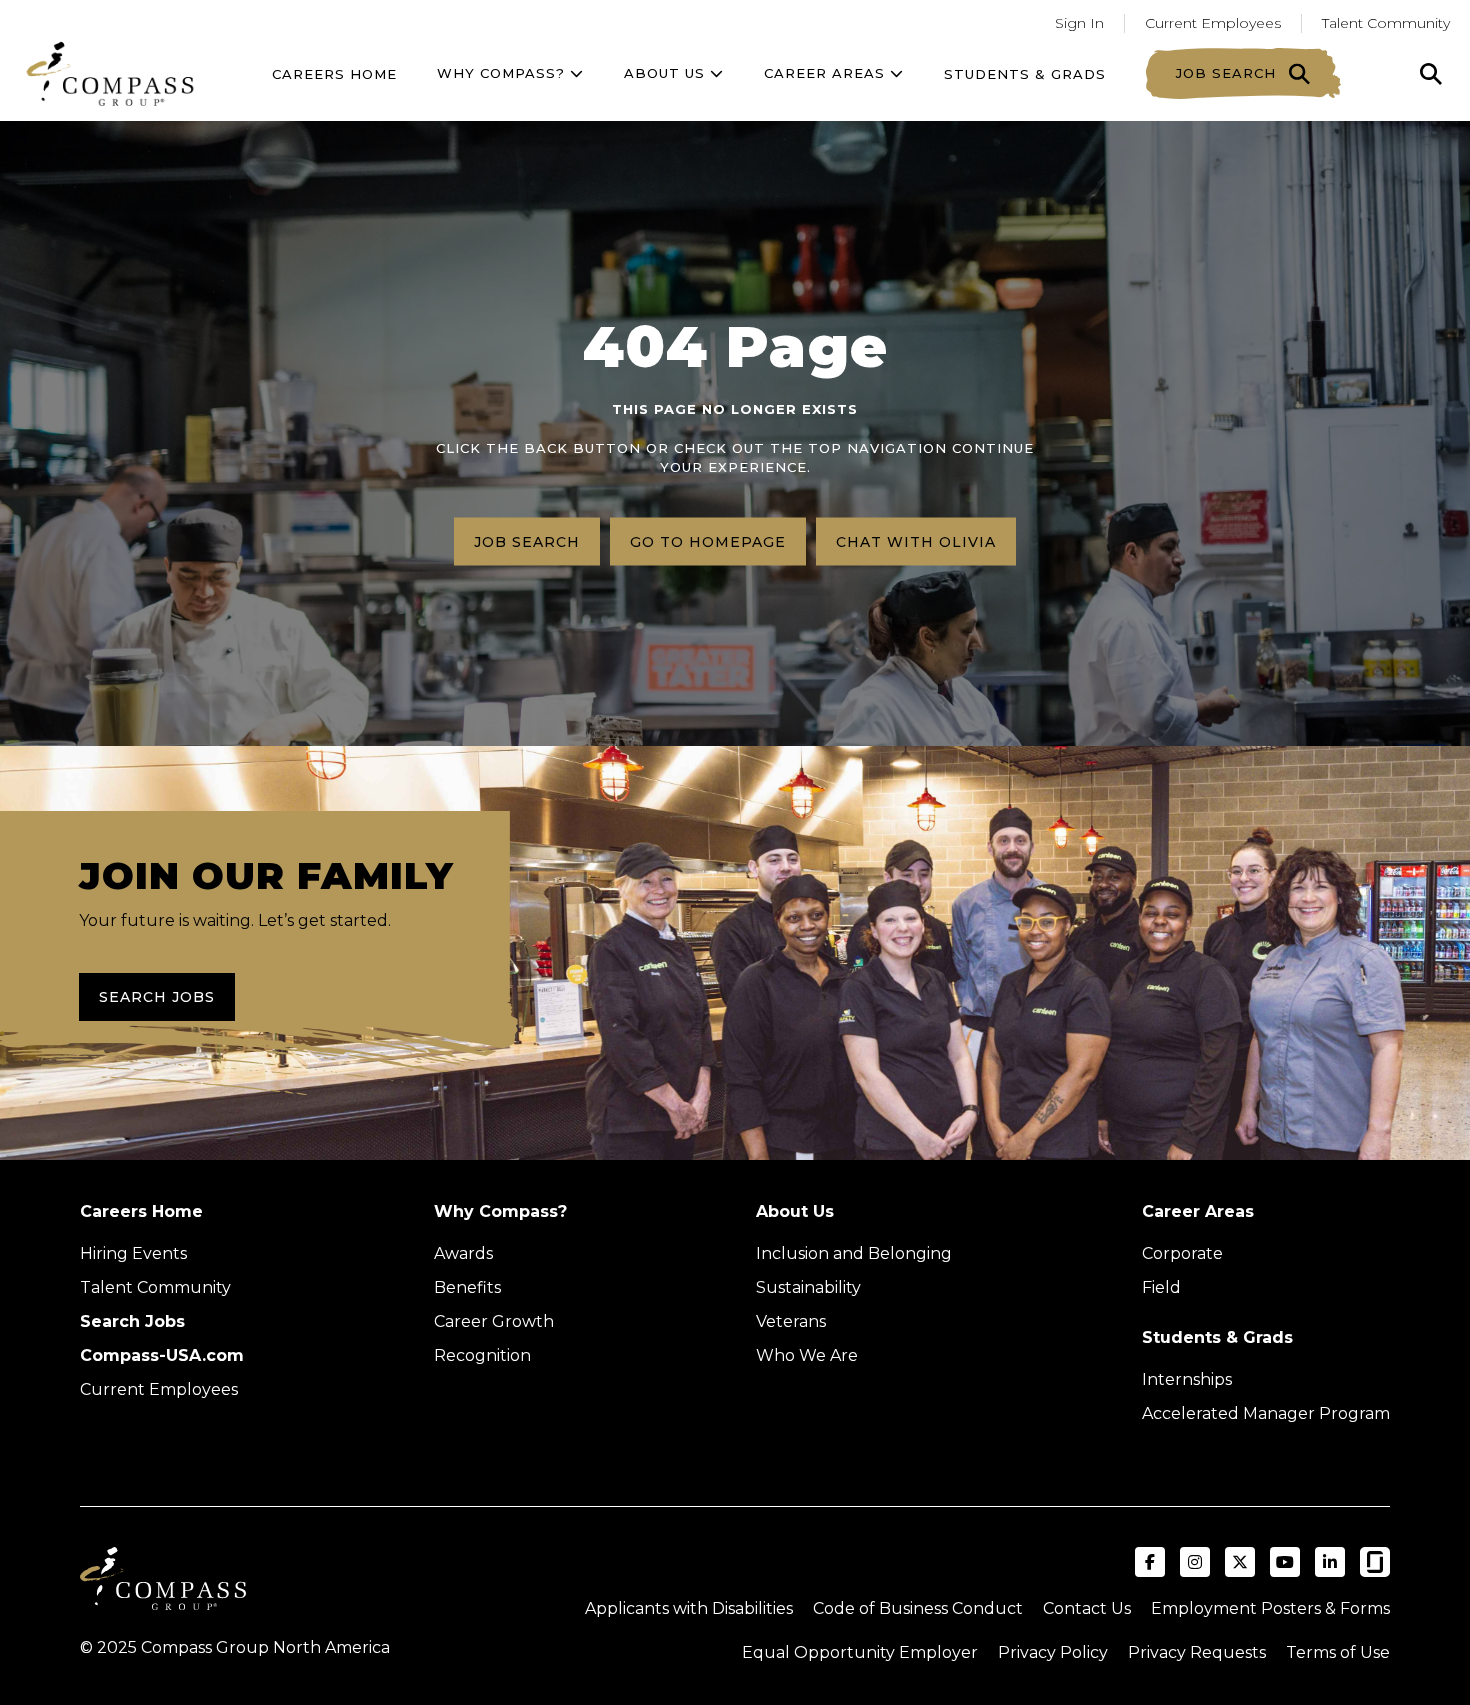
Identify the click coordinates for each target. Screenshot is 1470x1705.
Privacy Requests (1197, 1652)
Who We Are (807, 1355)
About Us (795, 1211)
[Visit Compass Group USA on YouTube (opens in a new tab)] (1285, 1562)
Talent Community (1386, 23)
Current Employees (1213, 23)
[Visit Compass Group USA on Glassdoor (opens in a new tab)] (1375, 1562)
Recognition (482, 1355)
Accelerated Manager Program (1266, 1413)
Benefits (467, 1287)
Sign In (1079, 23)
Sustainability (808, 1287)
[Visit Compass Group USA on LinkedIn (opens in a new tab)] (1330, 1562)
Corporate (1182, 1253)
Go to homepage (708, 541)
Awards (463, 1253)
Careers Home (334, 74)
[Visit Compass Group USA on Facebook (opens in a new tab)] (1150, 1562)
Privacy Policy (1053, 1652)
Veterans (791, 1321)
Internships (1187, 1379)
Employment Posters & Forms (1270, 1608)
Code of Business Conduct (918, 1608)
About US (667, 73)
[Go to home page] (110, 73)
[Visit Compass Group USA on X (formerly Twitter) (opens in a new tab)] (1240, 1562)
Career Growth (494, 1321)
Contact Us (1087, 1608)
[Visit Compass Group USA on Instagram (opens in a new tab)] (1195, 1562)
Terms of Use (1338, 1652)
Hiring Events (133, 1253)
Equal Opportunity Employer (860, 1652)
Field (1161, 1287)
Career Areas (827, 73)
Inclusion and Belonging (854, 1253)
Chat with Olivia (916, 541)
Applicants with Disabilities (689, 1608)
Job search (527, 541)
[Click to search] (1431, 74)
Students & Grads (1025, 74)
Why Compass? (503, 73)
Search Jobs (157, 997)
